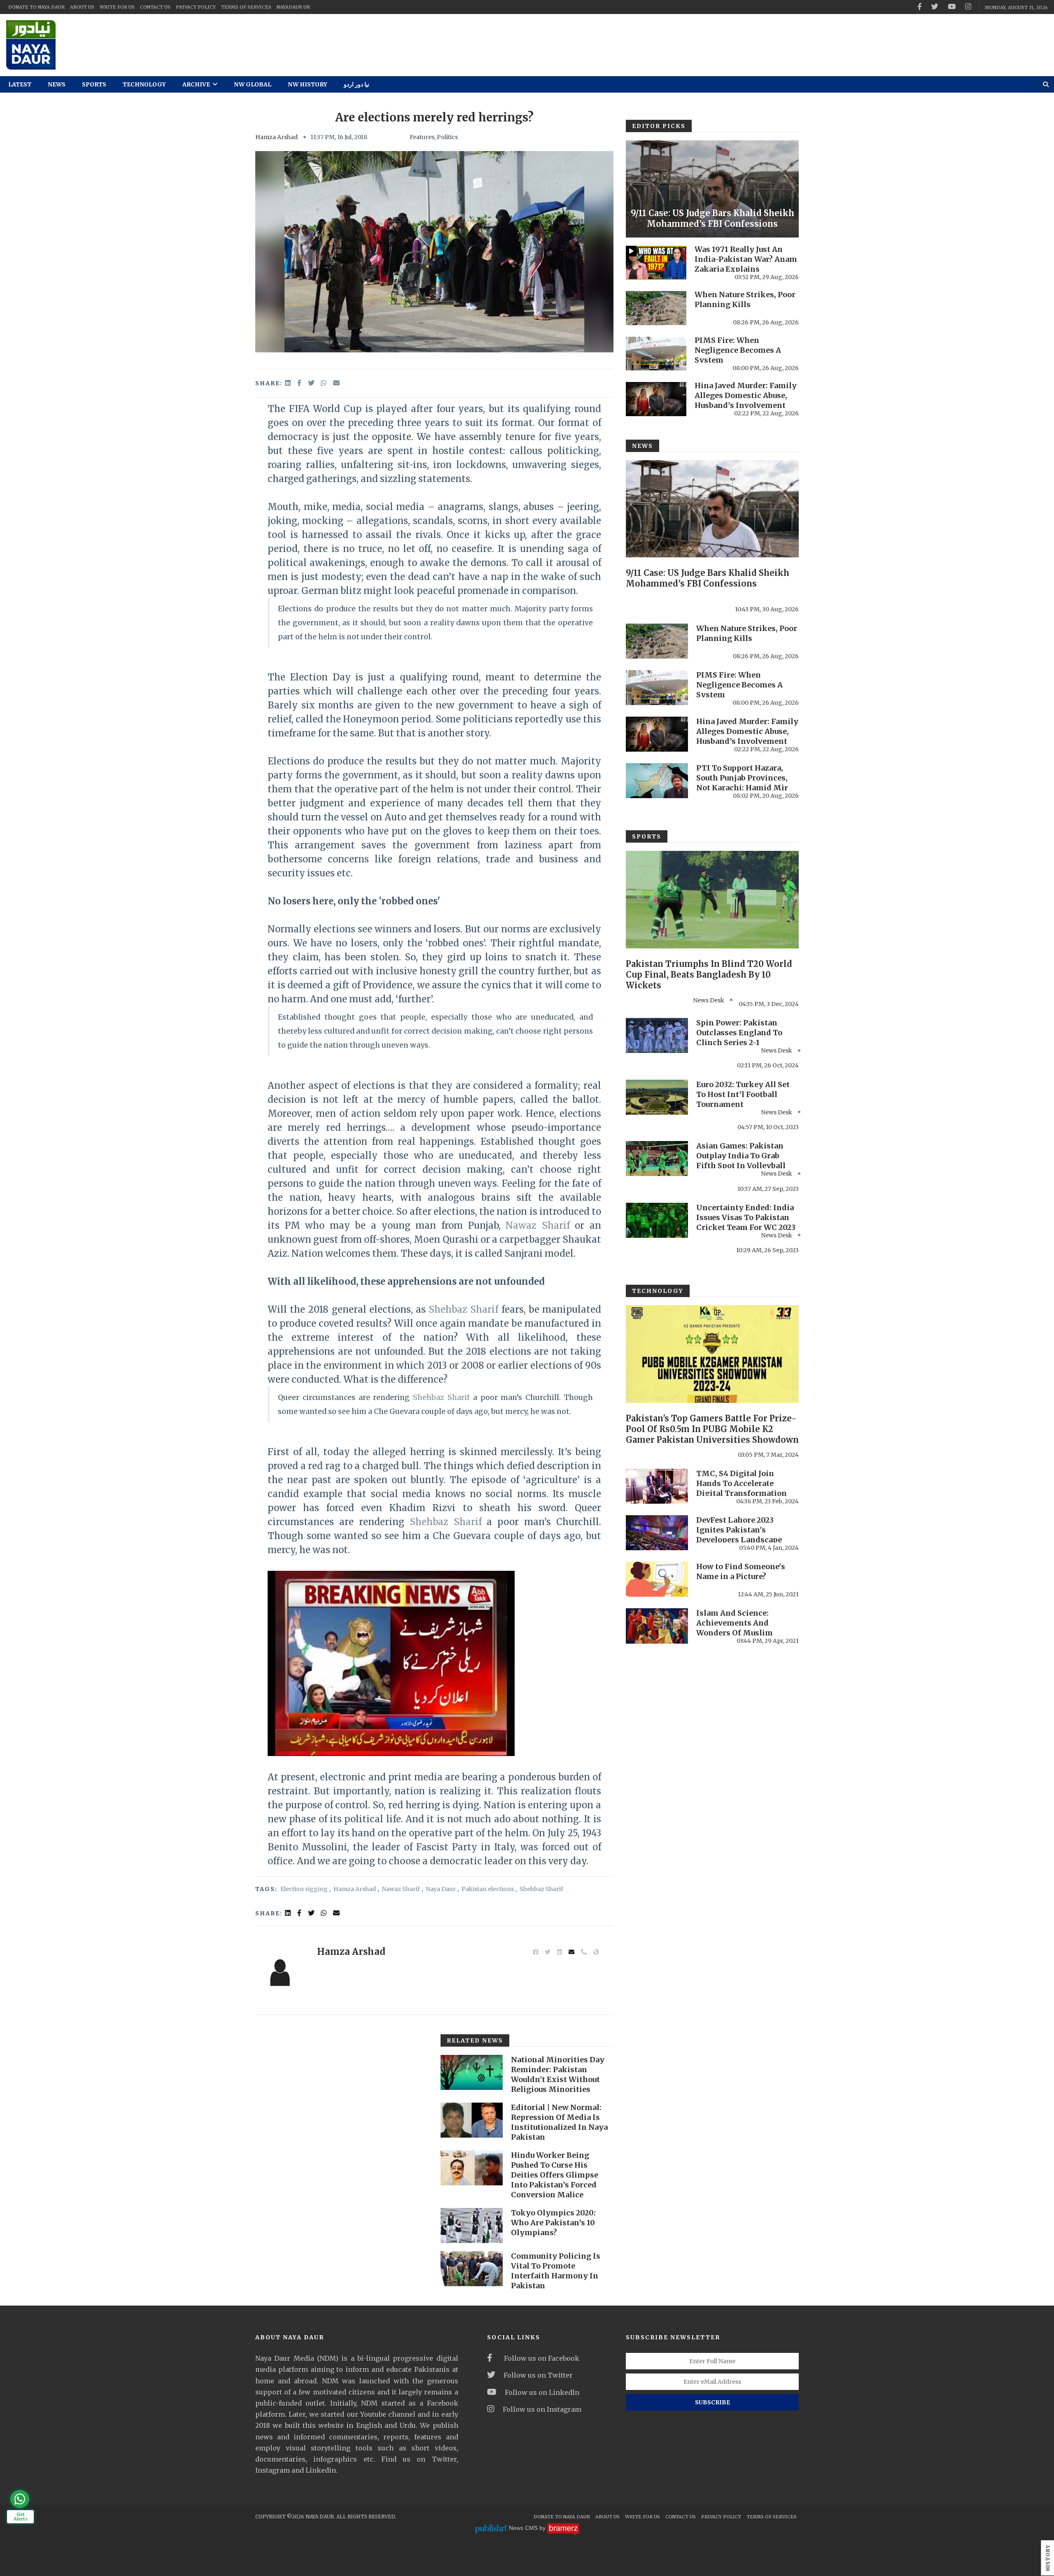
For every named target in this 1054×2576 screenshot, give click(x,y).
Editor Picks (659, 126)
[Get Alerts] (20, 2499)
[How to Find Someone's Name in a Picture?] (657, 1579)
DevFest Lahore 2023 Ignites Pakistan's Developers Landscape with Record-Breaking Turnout (739, 1540)
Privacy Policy (196, 7)
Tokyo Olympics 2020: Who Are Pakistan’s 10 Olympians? (553, 2223)
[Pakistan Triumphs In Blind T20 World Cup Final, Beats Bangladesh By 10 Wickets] (712, 899)
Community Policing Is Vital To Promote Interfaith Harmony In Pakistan (556, 2271)
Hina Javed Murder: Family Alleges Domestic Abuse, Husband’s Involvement (746, 395)
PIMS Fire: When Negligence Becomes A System (738, 350)
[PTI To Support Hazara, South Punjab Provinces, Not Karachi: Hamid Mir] (657, 781)
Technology (144, 84)
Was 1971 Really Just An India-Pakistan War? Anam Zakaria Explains (746, 259)
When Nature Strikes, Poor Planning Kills (745, 299)
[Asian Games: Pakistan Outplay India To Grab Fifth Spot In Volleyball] (657, 1159)
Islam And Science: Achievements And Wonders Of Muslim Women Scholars (735, 1628)
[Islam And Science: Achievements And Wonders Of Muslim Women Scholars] (657, 1626)
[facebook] (920, 7)
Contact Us (155, 7)
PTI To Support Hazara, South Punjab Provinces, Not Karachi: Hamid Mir (742, 778)
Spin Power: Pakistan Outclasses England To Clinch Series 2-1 (739, 1033)
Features (422, 137)
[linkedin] (289, 383)
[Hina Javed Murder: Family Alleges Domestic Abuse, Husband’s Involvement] (656, 399)
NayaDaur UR (293, 7)
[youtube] (952, 7)
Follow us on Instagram (542, 2409)
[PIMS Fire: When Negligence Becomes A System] (656, 354)
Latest (20, 84)
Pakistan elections (488, 1889)
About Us (82, 7)
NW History (308, 84)
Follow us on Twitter (538, 2375)
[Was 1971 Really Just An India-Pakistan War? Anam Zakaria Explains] (656, 263)
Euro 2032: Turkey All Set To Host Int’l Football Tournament (743, 1094)
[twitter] (935, 7)
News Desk (709, 1000)
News (57, 84)
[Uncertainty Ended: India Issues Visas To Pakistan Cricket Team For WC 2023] (657, 1220)
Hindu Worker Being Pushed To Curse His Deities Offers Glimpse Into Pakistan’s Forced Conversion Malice (555, 2175)
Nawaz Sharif (538, 1225)
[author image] (280, 1972)
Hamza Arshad (276, 137)
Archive (197, 84)
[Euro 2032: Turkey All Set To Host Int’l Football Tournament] (657, 1097)
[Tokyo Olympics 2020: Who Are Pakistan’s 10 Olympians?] (472, 2225)
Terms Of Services (246, 7)
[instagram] (968, 7)
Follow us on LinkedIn (542, 2392)
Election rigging (304, 1889)
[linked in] (289, 1913)
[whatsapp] (324, 383)
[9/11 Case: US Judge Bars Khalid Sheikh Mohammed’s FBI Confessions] (712, 189)
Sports (94, 84)
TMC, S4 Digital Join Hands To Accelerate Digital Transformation (742, 1483)
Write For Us (117, 7)
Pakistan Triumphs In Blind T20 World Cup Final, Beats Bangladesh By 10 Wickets (709, 975)
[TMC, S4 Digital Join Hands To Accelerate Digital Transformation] (657, 1486)
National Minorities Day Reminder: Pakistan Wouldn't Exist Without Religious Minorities (558, 2074)
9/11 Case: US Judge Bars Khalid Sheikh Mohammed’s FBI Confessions (712, 218)
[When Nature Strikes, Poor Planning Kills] (656, 308)
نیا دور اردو (357, 84)
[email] (336, 383)
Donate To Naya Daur (36, 7)
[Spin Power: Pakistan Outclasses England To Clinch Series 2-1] (657, 1035)
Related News (475, 2040)
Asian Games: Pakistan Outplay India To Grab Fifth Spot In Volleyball (741, 1156)
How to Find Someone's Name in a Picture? (741, 1571)
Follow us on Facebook (540, 2358)
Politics (447, 137)
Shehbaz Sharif (463, 1309)
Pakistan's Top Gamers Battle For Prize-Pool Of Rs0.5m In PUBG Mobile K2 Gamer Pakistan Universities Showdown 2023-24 (712, 1434)
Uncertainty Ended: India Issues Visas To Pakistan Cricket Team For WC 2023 (746, 1217)
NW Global (253, 84)
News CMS (524, 2528)
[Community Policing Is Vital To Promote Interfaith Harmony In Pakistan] (472, 2269)
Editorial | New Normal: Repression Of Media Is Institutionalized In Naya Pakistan (559, 2122)
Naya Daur (441, 1889)
